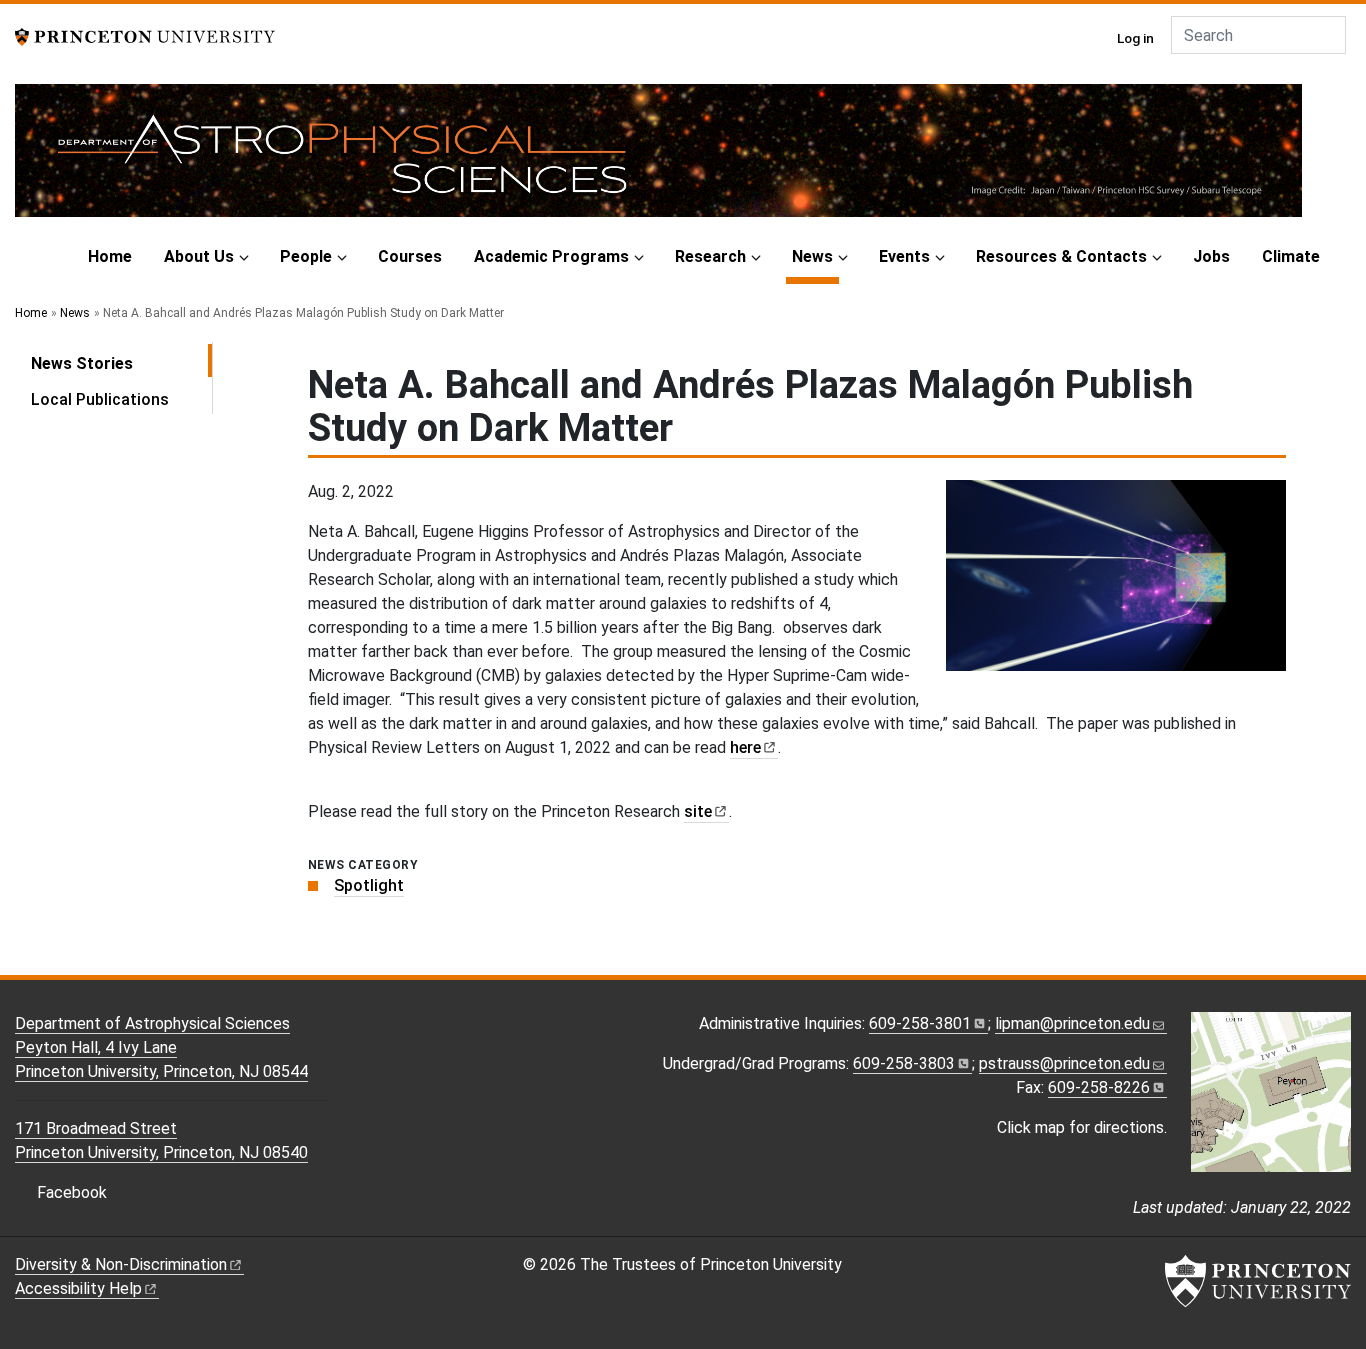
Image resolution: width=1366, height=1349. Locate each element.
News (815, 256)
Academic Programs (551, 256)
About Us (199, 256)
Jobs (1211, 256)
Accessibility (78, 1288)
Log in (1135, 38)
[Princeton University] (145, 35)
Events (904, 256)
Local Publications (100, 399)
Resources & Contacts (1061, 256)
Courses (410, 256)
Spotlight (369, 885)
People (306, 256)
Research (710, 256)
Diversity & (121, 1264)
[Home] (658, 158)
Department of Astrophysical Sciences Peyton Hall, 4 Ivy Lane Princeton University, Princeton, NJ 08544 (161, 1047)
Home (110, 256)
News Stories (121, 363)
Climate (1291, 256)
